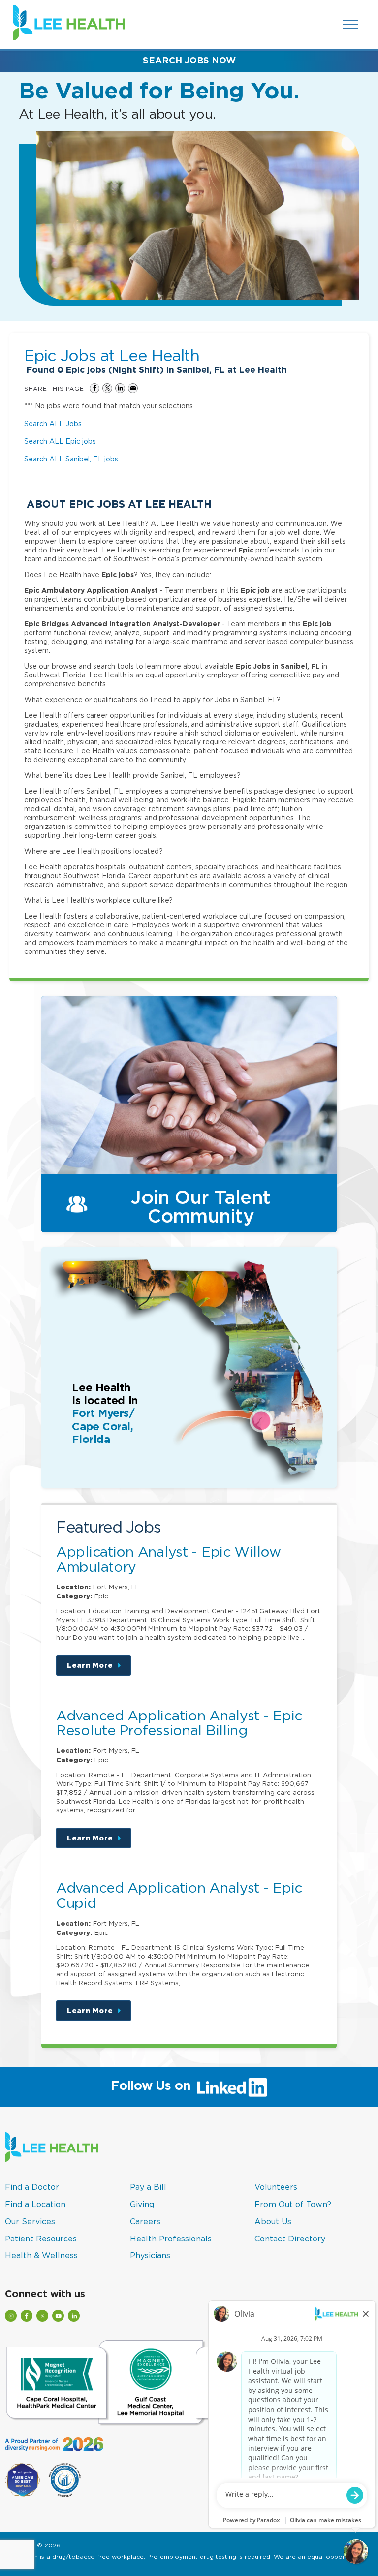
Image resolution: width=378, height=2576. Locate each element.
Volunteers (276, 2187)
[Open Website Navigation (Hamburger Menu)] (351, 24)
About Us (273, 2221)
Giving (142, 2204)
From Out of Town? (293, 2204)
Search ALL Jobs (53, 423)
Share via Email (133, 388)
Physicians (150, 2255)
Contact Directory (290, 2239)
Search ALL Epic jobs (60, 441)
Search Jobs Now (189, 60)
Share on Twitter (107, 388)
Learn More (99, 1669)
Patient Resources (41, 2239)
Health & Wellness (41, 2255)
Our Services (30, 2221)
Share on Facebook (94, 388)
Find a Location (35, 2204)
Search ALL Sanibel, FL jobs (71, 459)
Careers (145, 2221)
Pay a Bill (148, 2187)
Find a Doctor (32, 2187)
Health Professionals (171, 2239)
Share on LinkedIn (120, 388)
